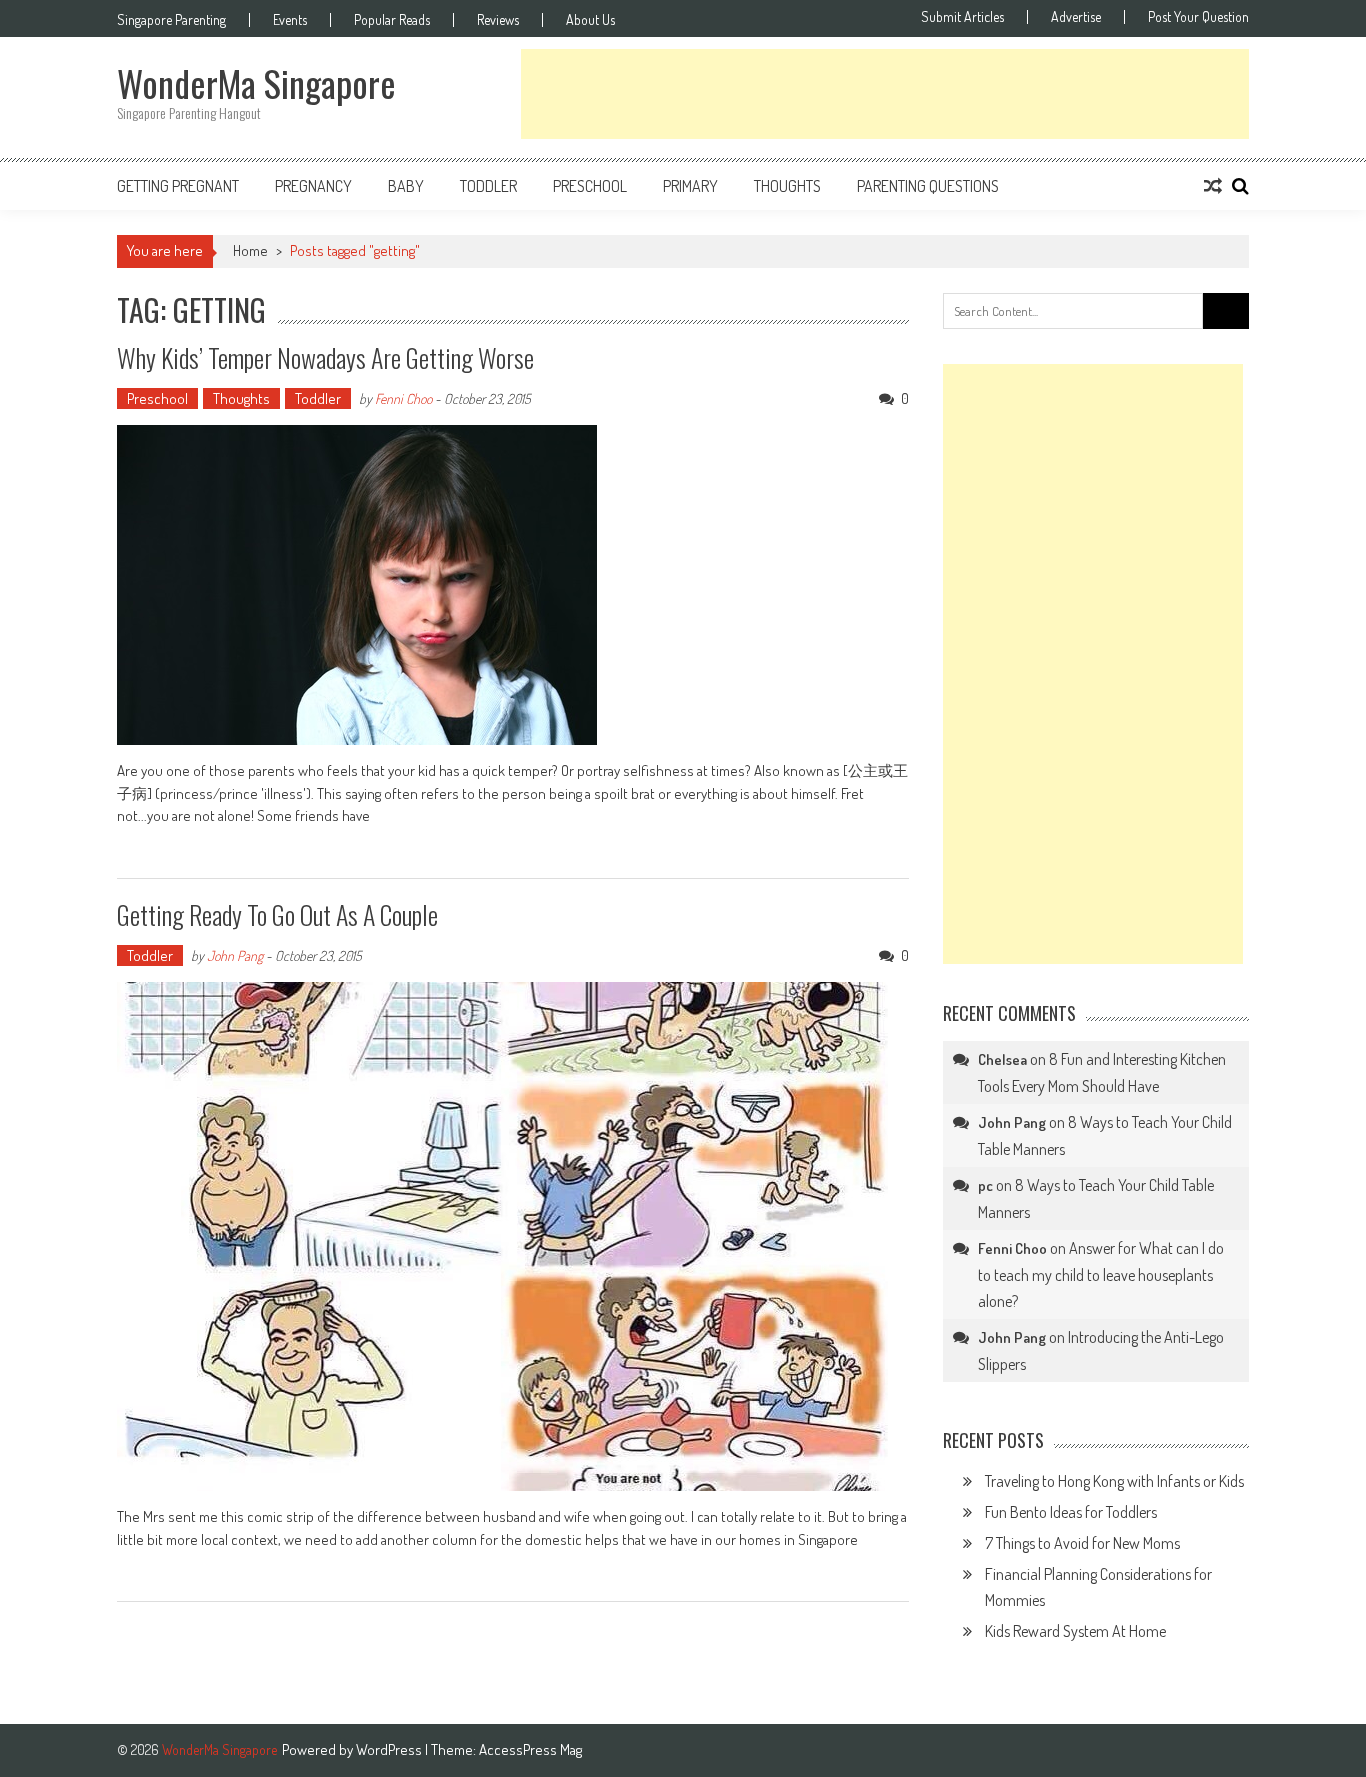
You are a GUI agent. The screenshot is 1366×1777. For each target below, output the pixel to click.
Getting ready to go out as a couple (277, 914)
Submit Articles (962, 17)
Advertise (1076, 17)
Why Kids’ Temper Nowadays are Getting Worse (325, 357)
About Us (590, 20)
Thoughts (787, 186)
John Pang (235, 955)
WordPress (390, 1749)
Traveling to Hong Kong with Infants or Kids (1114, 1481)
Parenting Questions (928, 186)
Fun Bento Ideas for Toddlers (1071, 1512)
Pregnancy (313, 186)
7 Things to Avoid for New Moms (1082, 1543)
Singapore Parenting (171, 20)
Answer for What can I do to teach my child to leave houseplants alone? (1101, 1274)
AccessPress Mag (530, 1749)
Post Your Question (1198, 17)
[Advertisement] (885, 94)
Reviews (498, 20)
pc (985, 1185)
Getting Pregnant (178, 186)
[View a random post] (1213, 186)
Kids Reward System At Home (1075, 1631)
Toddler (488, 186)
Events (290, 20)
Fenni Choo (403, 398)
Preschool (590, 186)
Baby (406, 186)
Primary (690, 186)
